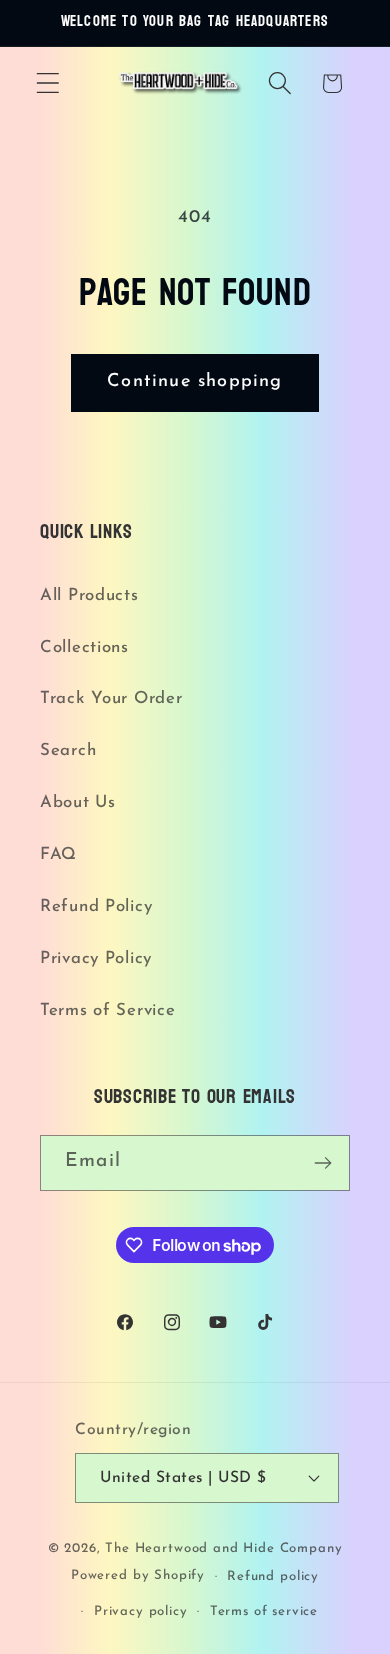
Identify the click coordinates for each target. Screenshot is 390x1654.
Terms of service (264, 1611)
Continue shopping (194, 382)
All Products (89, 595)
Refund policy (273, 1576)
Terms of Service (108, 1010)
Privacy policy (141, 1611)
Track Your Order (111, 698)
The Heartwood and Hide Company (223, 1548)
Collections (84, 647)
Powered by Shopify (138, 1576)
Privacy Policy (96, 958)
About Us (78, 802)
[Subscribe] (322, 1163)
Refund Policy (96, 906)
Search (68, 750)
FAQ (58, 854)
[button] (48, 83)
